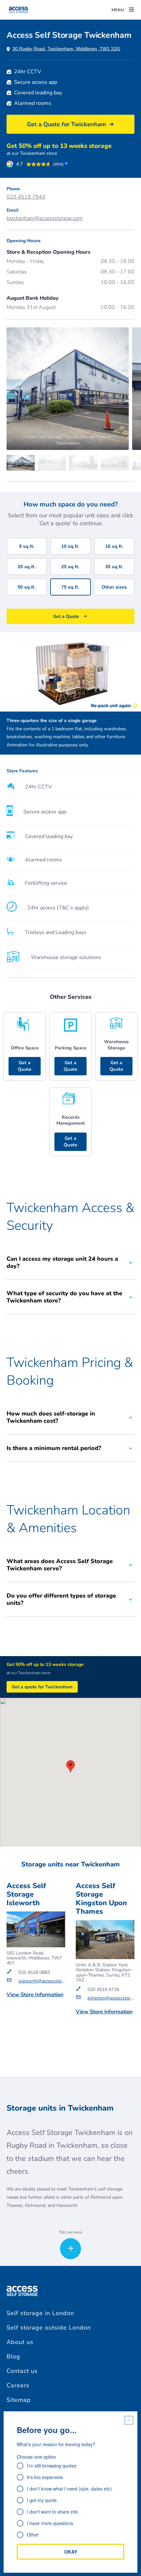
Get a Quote (25, 1066)
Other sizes (114, 587)
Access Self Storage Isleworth (26, 1894)
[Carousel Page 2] (54, 463)
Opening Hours (24, 241)
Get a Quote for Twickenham (67, 124)
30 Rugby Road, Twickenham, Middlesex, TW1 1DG (66, 49)
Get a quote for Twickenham (42, 1687)
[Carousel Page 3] (85, 463)
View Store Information (35, 1995)
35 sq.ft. (114, 567)
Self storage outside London (49, 2328)
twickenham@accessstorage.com (45, 218)
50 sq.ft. (27, 587)
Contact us (22, 2371)
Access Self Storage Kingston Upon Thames (101, 1899)
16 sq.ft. (114, 546)
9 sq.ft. (27, 546)
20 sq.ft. (27, 567)
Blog (13, 2356)
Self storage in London (40, 2313)
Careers (18, 2385)
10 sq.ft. (70, 546)
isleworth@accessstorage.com (42, 1981)
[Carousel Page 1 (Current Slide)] (22, 463)
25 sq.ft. (70, 567)
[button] (70, 1766)
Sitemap (19, 2400)
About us (20, 2342)
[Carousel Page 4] (116, 463)
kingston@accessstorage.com (111, 1998)
